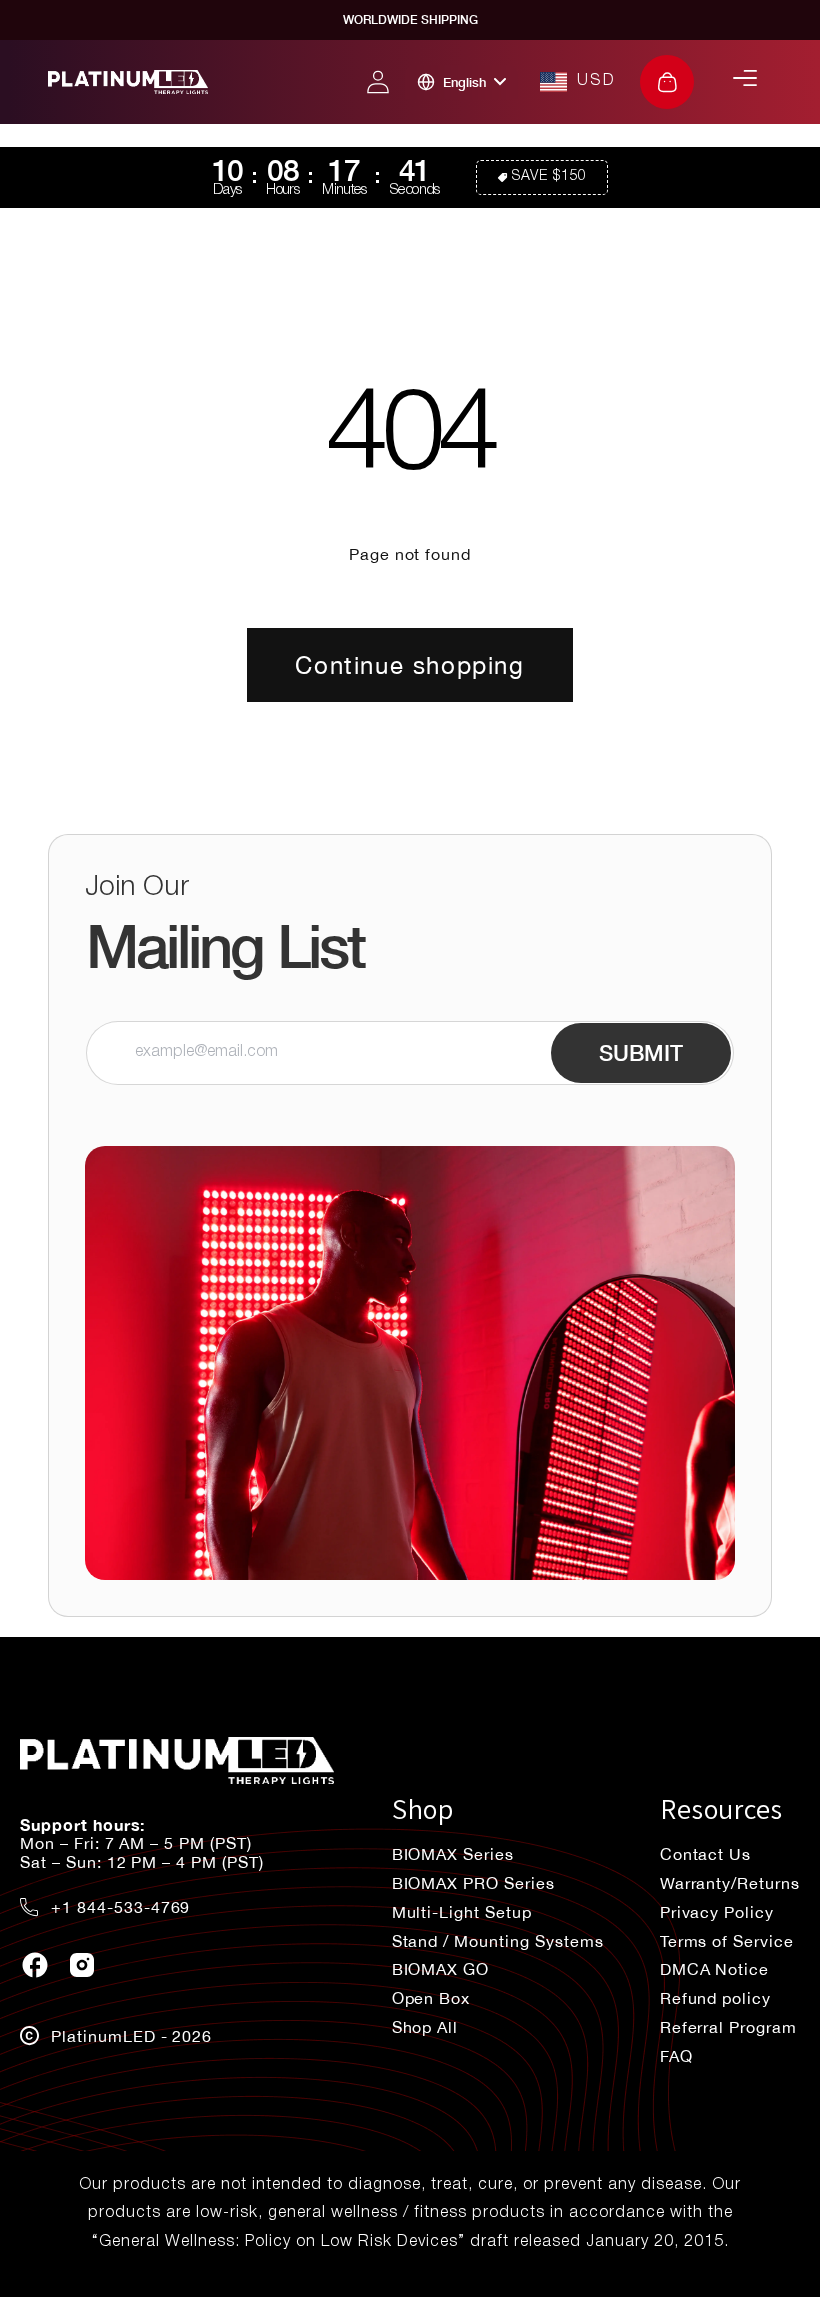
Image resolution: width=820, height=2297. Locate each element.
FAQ (676, 2056)
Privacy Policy (717, 1912)
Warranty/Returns (730, 1883)
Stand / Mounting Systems (498, 1941)
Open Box (431, 1998)
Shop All (425, 2027)
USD (596, 81)
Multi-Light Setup (462, 1912)
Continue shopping (409, 665)
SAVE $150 (550, 176)
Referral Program (728, 2027)
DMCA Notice (715, 1969)
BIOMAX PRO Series (473, 1883)
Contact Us (706, 1854)
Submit (641, 1053)
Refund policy (715, 1998)
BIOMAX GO (441, 1969)
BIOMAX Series (453, 1854)
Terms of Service (727, 1941)
